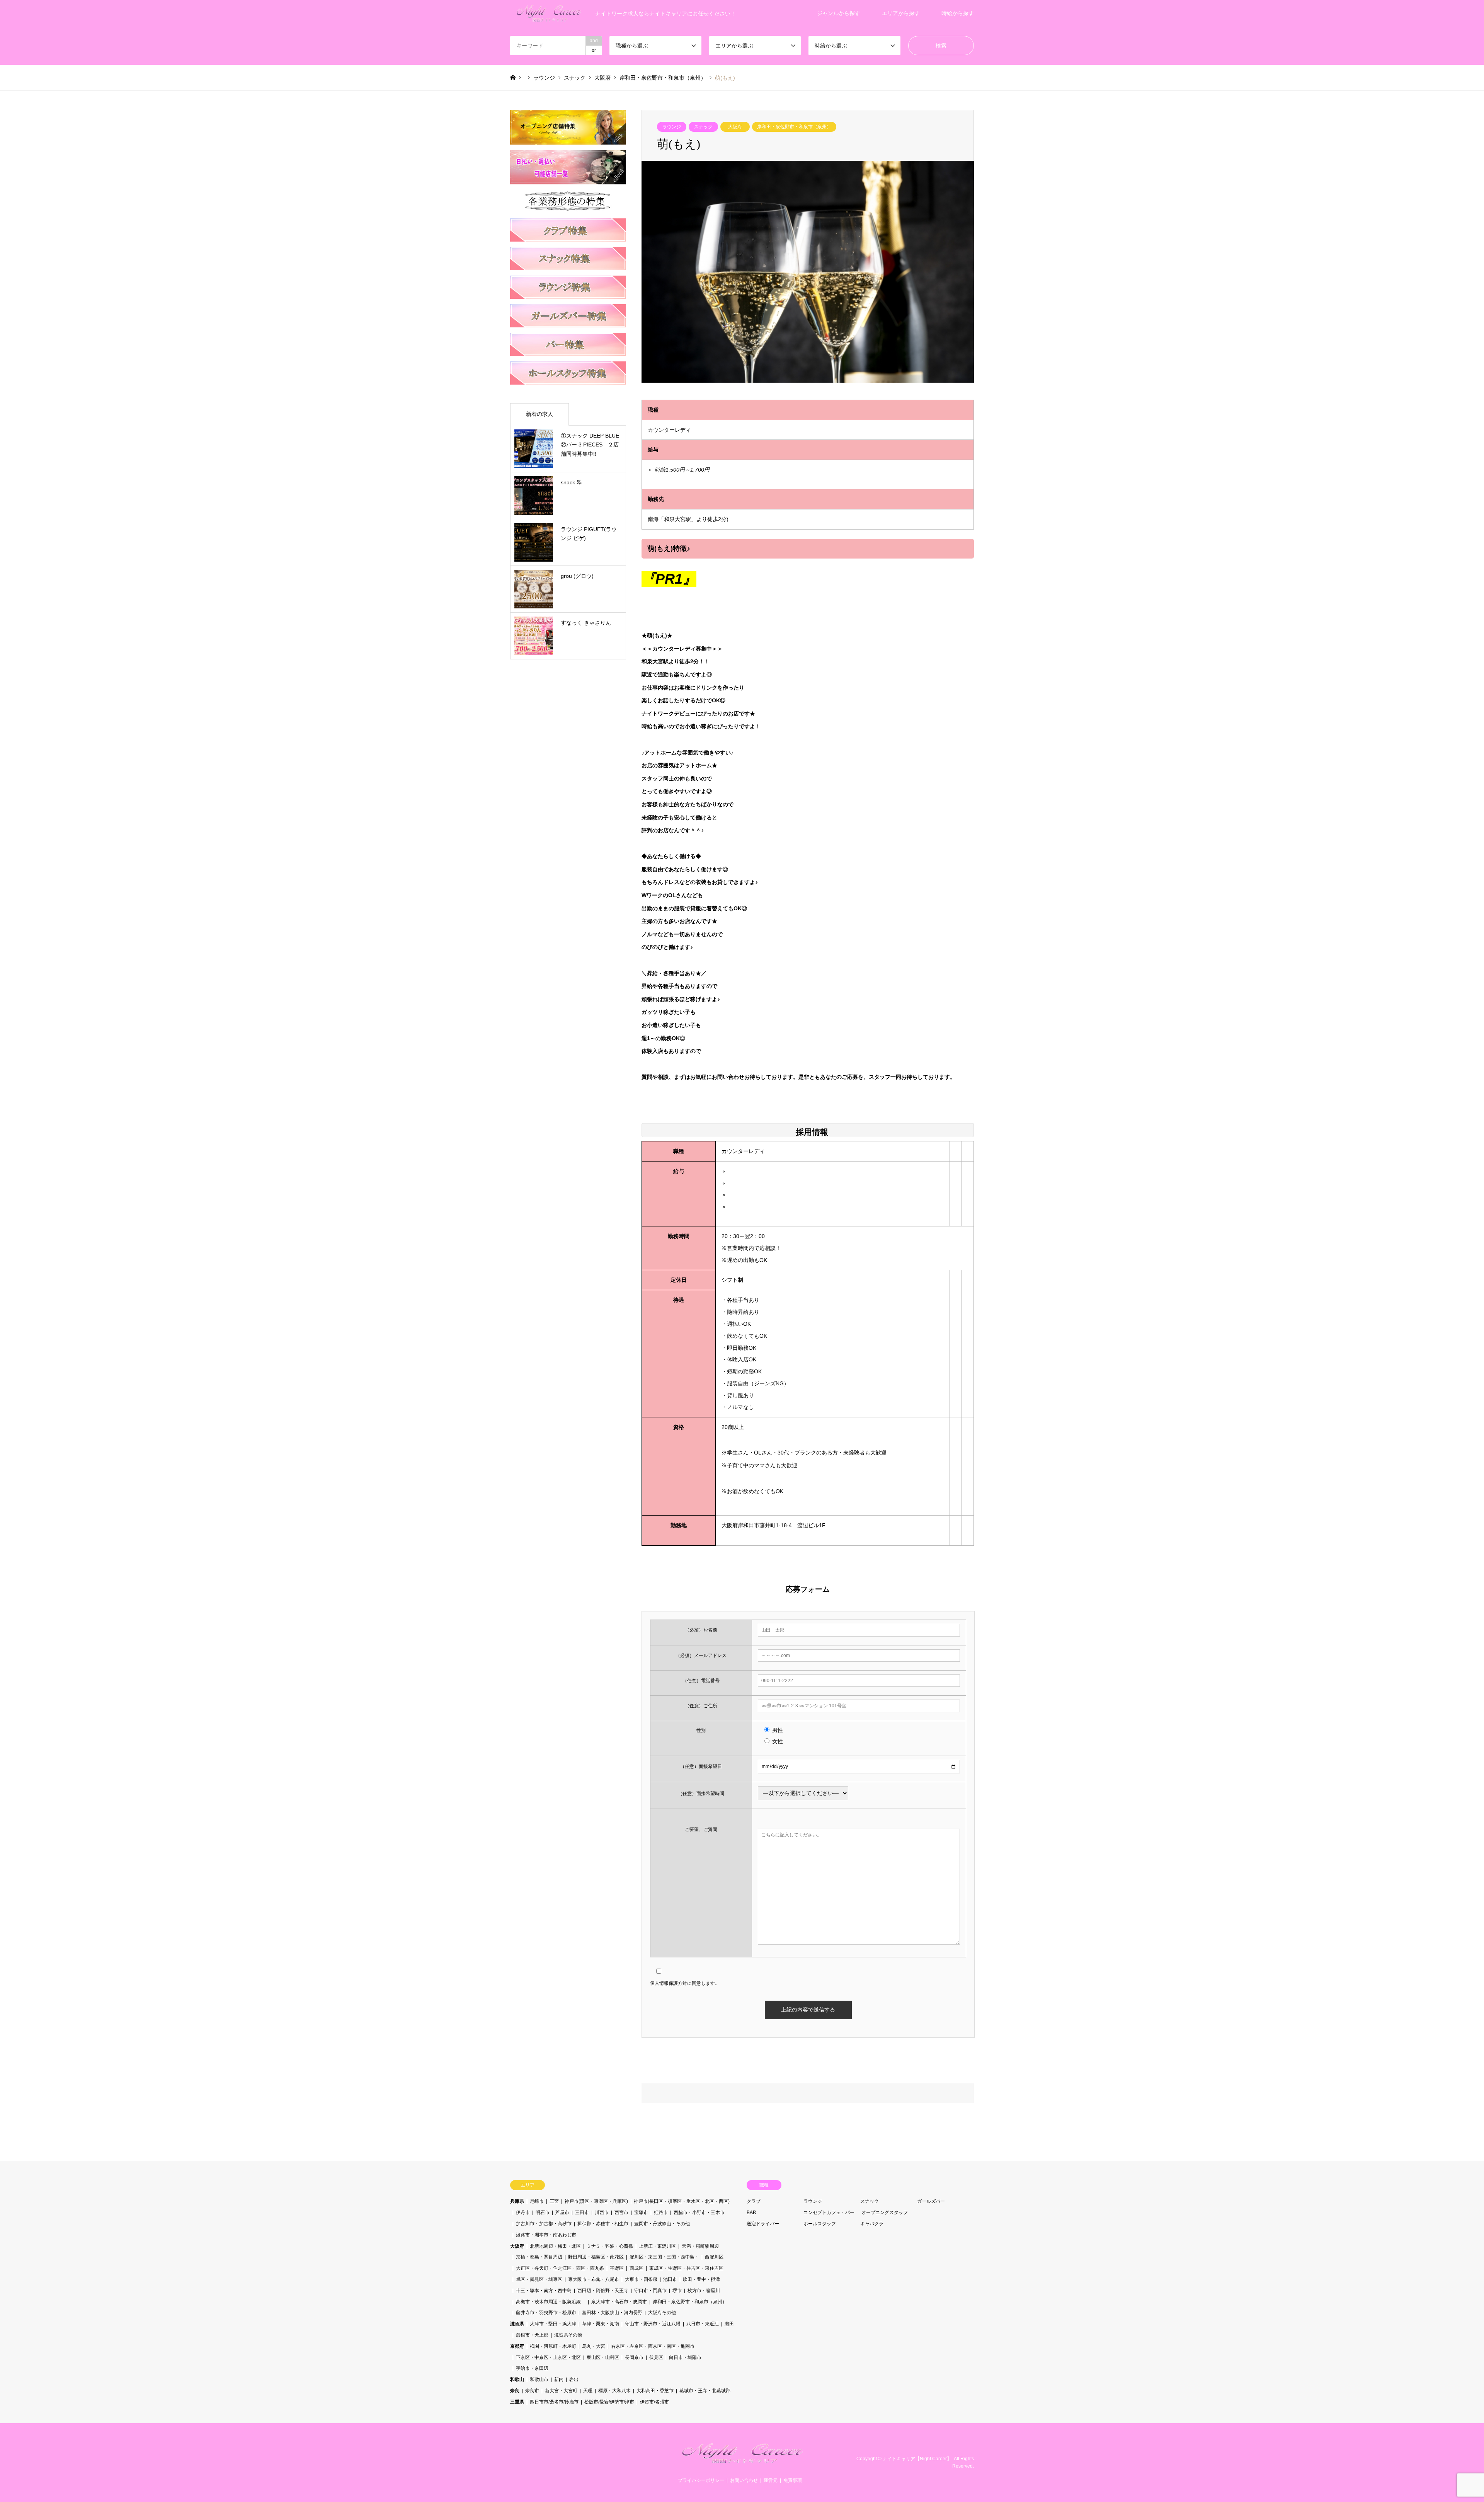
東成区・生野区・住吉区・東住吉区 (686, 2268)
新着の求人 (539, 414)
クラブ (754, 2201)
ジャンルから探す (839, 13)
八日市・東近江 (703, 2324)
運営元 (771, 2480)
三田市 (582, 2212)
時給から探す (958, 13)
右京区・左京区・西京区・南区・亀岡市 (653, 2346)
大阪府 (735, 127)
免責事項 (793, 2480)
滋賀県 (517, 2324)
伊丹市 (523, 2212)
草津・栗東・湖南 (601, 2324)
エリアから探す (901, 13)
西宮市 (621, 2212)
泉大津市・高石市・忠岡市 (619, 2302)
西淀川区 (714, 2257)
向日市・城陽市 (685, 2357)
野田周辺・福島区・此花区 (596, 2257)
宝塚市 (641, 2212)
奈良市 (532, 2391)
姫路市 (661, 2212)
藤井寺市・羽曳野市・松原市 (546, 2313)
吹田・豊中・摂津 (701, 2279)
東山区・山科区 (603, 2357)
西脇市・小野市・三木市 (699, 2212)
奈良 (515, 2391)
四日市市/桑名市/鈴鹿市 (554, 2402)
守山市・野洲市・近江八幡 (653, 2324)
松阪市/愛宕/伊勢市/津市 (609, 2402)
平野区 (617, 2268)
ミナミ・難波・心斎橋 (610, 2246)
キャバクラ (872, 2224)
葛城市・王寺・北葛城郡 (705, 2391)
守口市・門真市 (650, 2291)
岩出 (574, 2379)
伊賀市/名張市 (654, 2402)
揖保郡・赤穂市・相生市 (603, 2224)
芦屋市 (562, 2212)
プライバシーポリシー (701, 2480)
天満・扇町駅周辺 (700, 2246)
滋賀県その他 (568, 2335)
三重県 (517, 2402)
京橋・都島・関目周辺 (539, 2257)
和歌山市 (539, 2379)
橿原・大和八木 (614, 2391)
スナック (703, 127)
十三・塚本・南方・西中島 (544, 2291)
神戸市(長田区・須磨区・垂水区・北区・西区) (682, 2201)
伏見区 (656, 2357)
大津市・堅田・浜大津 (553, 2324)
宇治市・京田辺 (532, 2368)
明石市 (543, 2212)
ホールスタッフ (820, 2224)
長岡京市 (634, 2357)
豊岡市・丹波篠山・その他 (662, 2224)
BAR (751, 2212)
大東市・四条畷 (641, 2279)
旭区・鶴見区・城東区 (539, 2279)
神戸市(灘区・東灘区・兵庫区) (596, 2201)
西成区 (636, 2268)
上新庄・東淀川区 (657, 2246)
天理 (588, 2391)
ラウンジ (672, 127)
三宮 (554, 2201)
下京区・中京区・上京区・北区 (548, 2357)
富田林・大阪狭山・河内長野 (612, 2313)
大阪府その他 (662, 2313)
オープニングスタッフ (885, 2212)
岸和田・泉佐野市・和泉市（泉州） (794, 127)
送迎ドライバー (763, 2224)
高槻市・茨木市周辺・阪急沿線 (551, 2302)
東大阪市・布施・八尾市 (594, 2279)
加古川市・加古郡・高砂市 (544, 2224)
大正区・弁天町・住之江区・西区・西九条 (560, 2268)
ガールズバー (931, 2201)
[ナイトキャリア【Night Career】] (742, 2463)
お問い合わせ (744, 2480)
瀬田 (729, 2324)
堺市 (677, 2291)
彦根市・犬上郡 (532, 2335)
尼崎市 (537, 2201)
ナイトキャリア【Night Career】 (917, 2458)
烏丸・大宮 (594, 2346)
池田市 (670, 2279)
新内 (559, 2379)
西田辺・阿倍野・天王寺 (603, 2291)
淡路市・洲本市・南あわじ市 (546, 2235)
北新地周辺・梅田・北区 (555, 2246)
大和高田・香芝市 (655, 2391)
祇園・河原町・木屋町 (553, 2346)
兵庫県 (517, 2201)
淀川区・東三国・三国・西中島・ (664, 2257)
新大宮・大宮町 (561, 2391)
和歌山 (517, 2379)
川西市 (602, 2212)
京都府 (517, 2346)
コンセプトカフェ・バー (829, 2212)
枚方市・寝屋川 (704, 2291)
